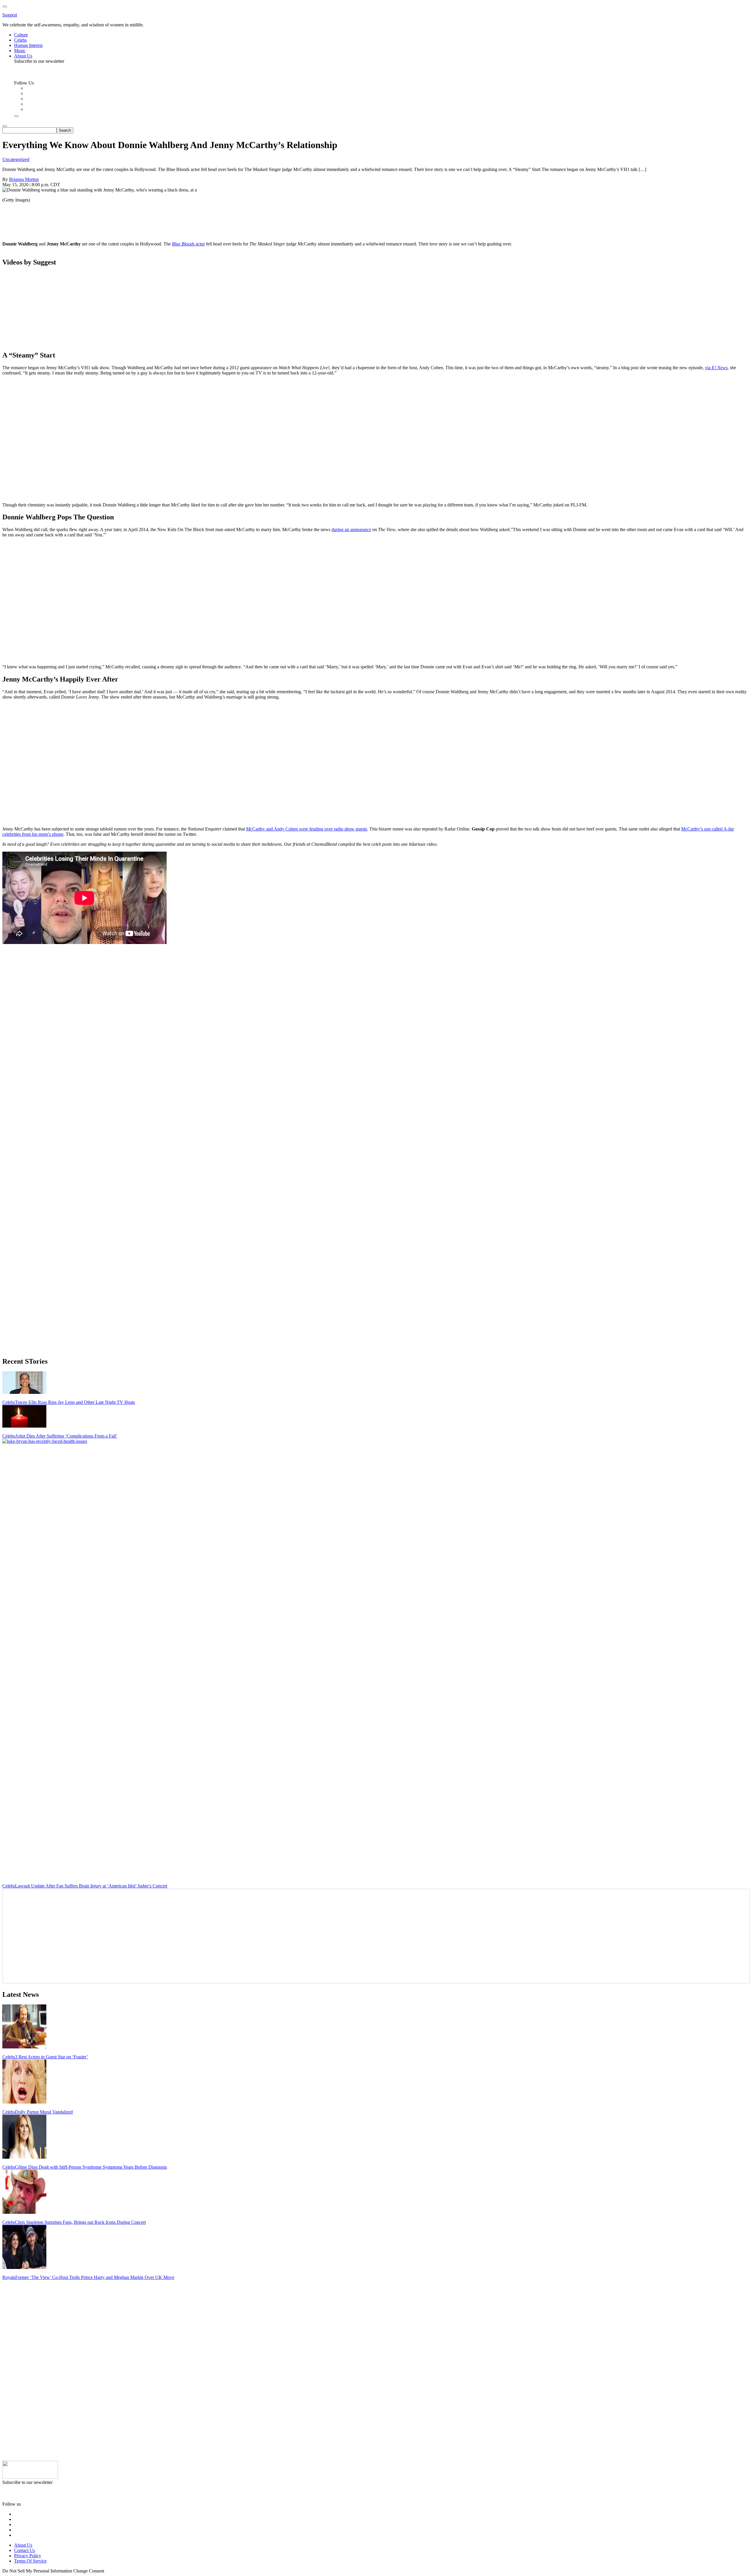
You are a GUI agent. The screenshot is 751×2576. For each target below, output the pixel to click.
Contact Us (24, 2550)
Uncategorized (16, 159)
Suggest (10, 15)
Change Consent (89, 2571)
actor (188, 244)
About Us (23, 2545)
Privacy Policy (28, 2556)
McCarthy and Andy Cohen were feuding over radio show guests (307, 829)
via (716, 368)
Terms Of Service (30, 2561)
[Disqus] (375, 1023)
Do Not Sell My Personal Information (37, 2571)
